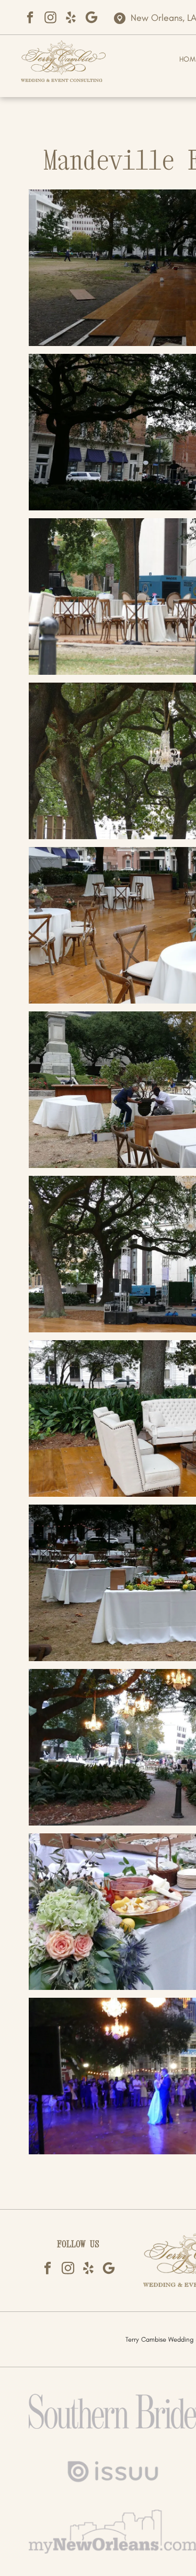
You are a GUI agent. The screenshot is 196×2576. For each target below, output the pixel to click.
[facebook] (30, 17)
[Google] (91, 17)
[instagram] (50, 17)
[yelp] (71, 17)
